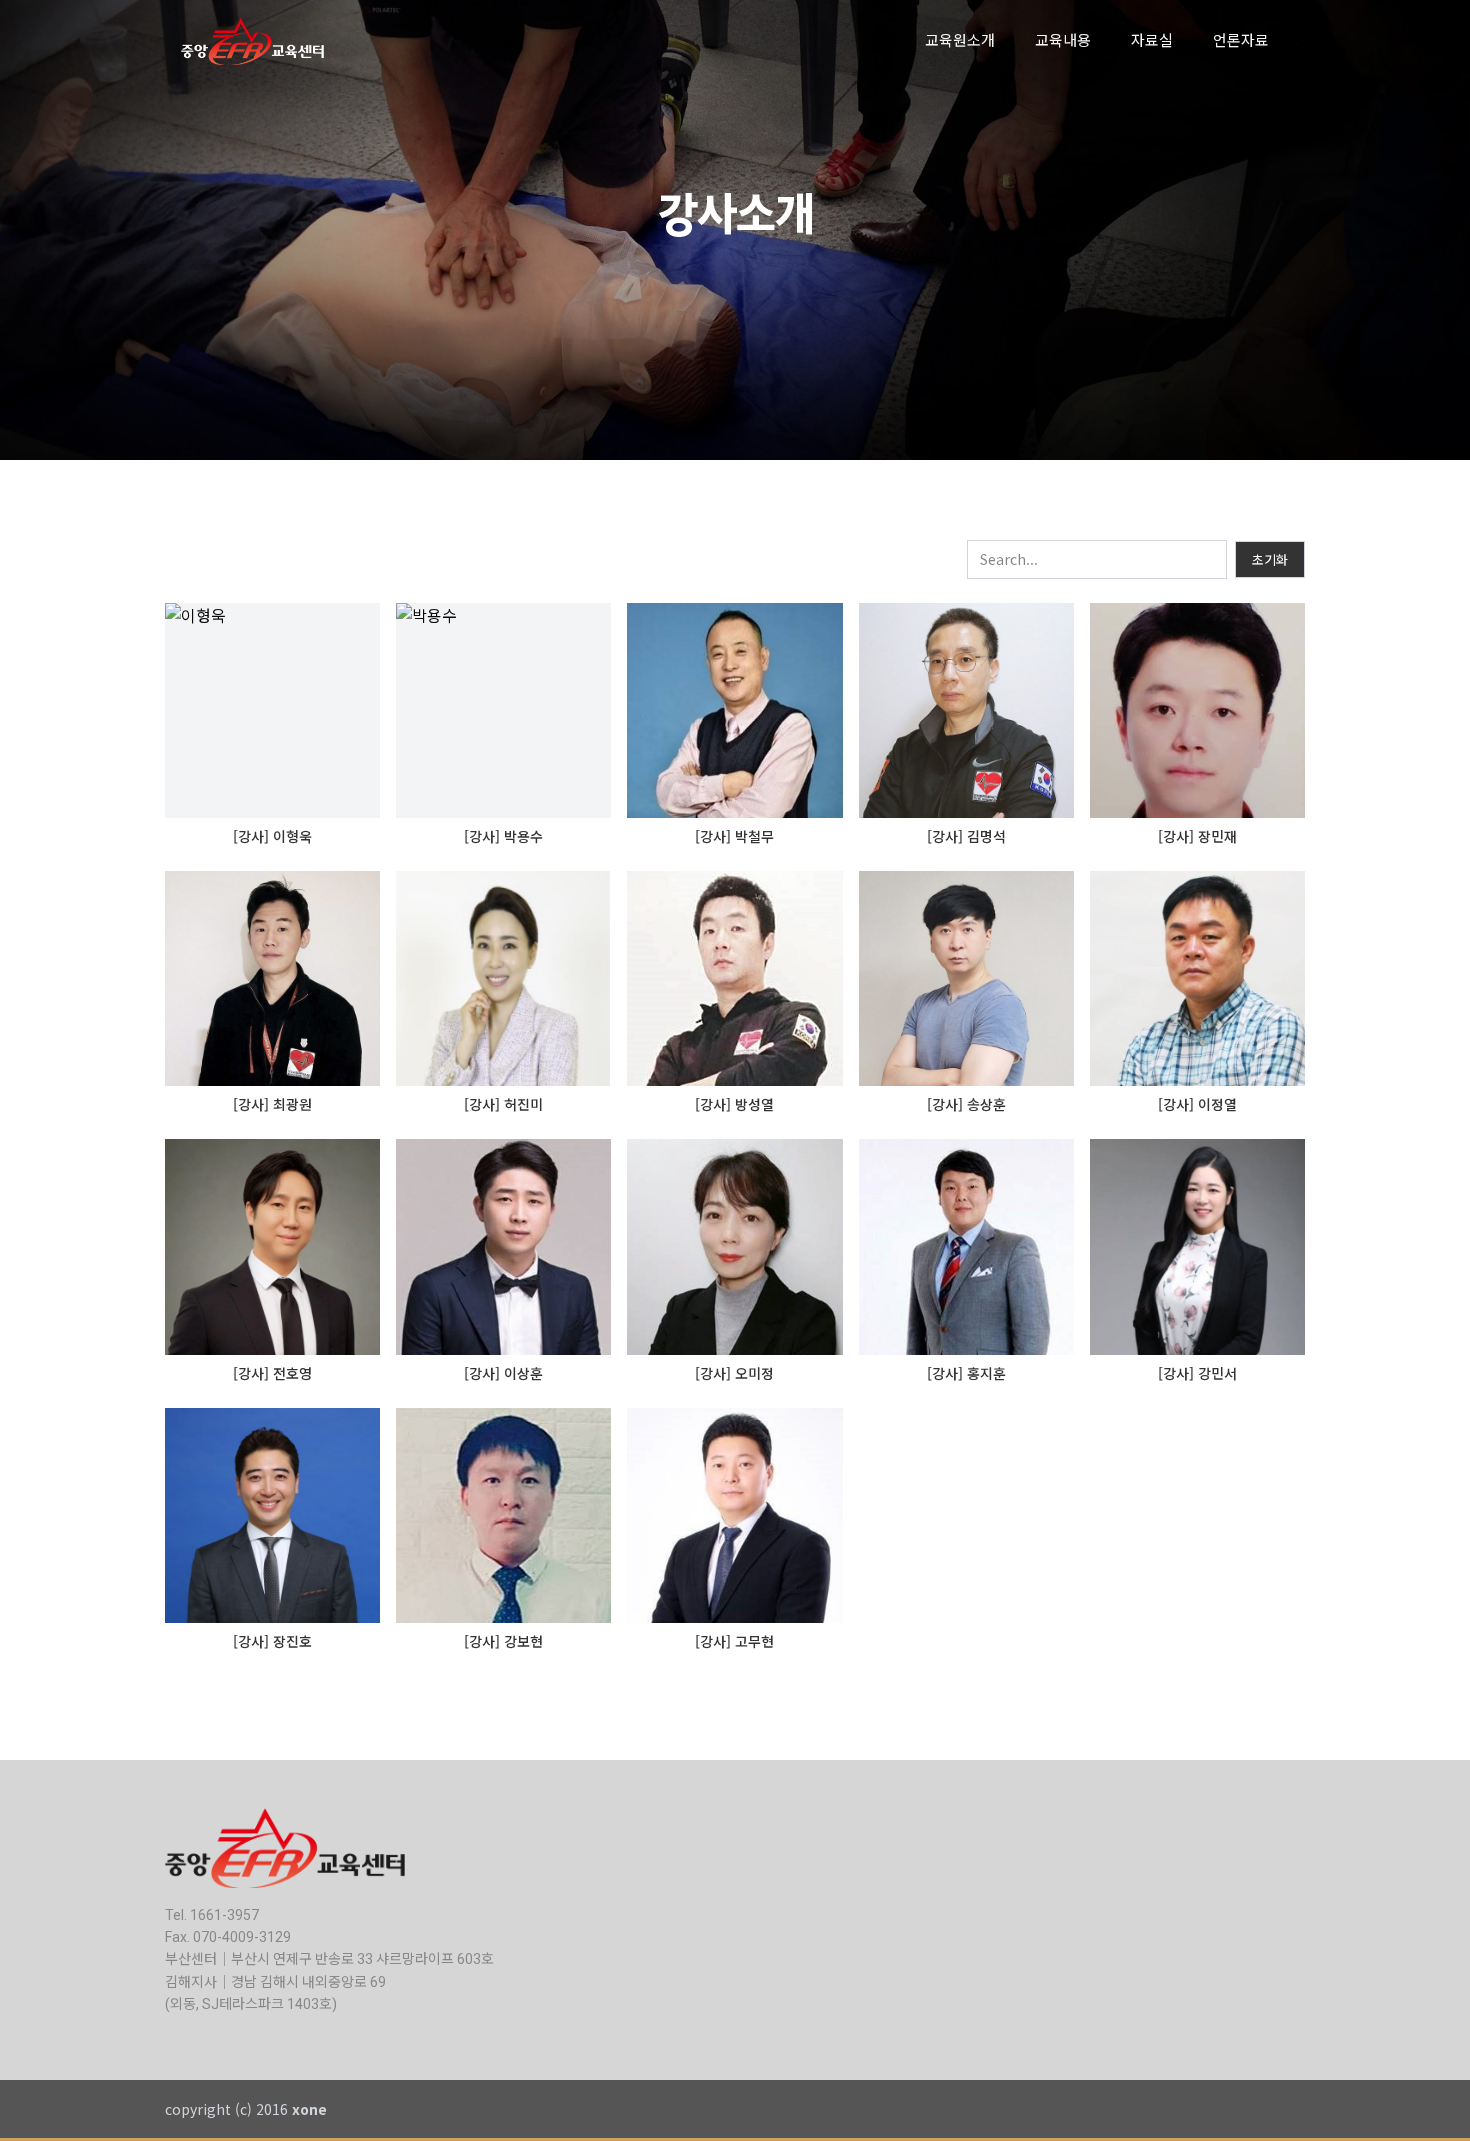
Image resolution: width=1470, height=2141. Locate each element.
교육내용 (1063, 41)
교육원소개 (960, 41)
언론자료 (1241, 41)
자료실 (1152, 41)
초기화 (1270, 559)
